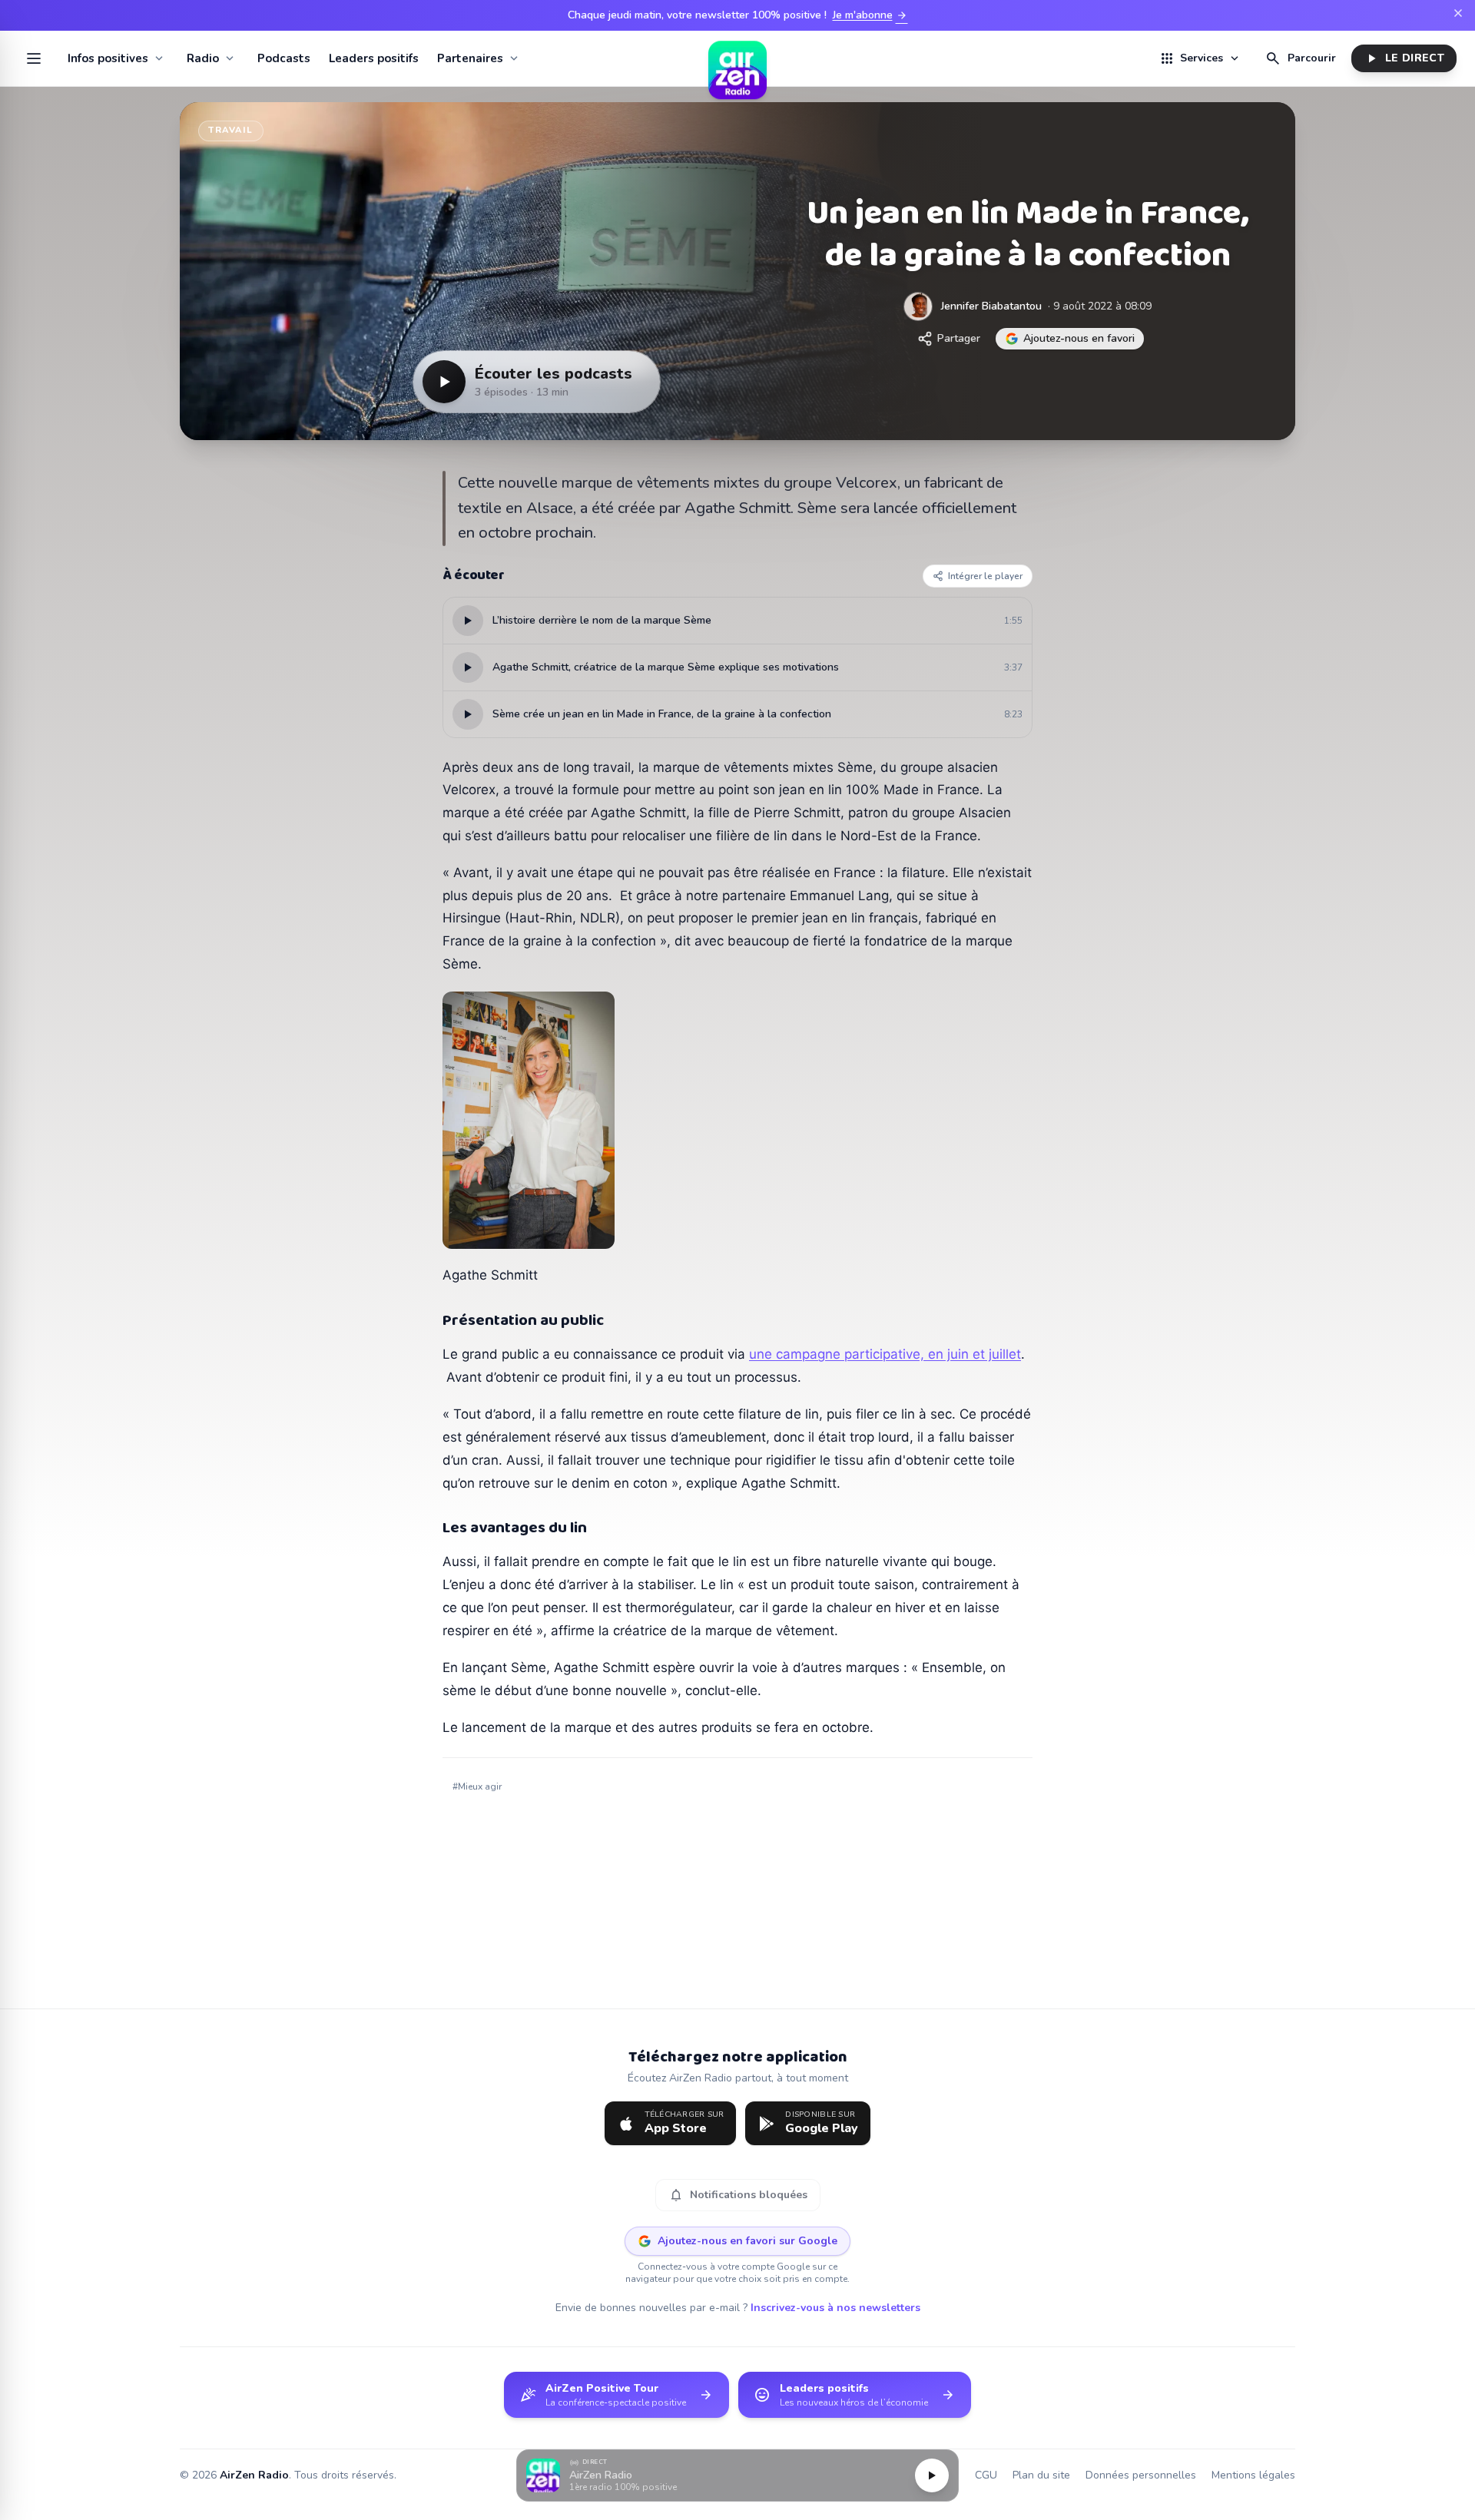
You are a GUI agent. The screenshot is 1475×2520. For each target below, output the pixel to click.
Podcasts (284, 58)
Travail (231, 130)
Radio (203, 58)
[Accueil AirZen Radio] (737, 58)
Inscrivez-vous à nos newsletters (835, 2308)
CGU (986, 2475)
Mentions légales (1253, 2475)
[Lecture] (932, 2475)
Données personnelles (1141, 2475)
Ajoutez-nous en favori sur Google (747, 2241)
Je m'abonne (870, 15)
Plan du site (1041, 2475)
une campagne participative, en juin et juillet (885, 1354)
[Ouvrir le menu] (34, 58)
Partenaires (470, 58)
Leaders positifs (374, 58)
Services (1200, 58)
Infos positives (108, 58)
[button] (737, 2476)
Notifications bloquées (738, 2195)
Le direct (1404, 58)
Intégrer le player (985, 576)
